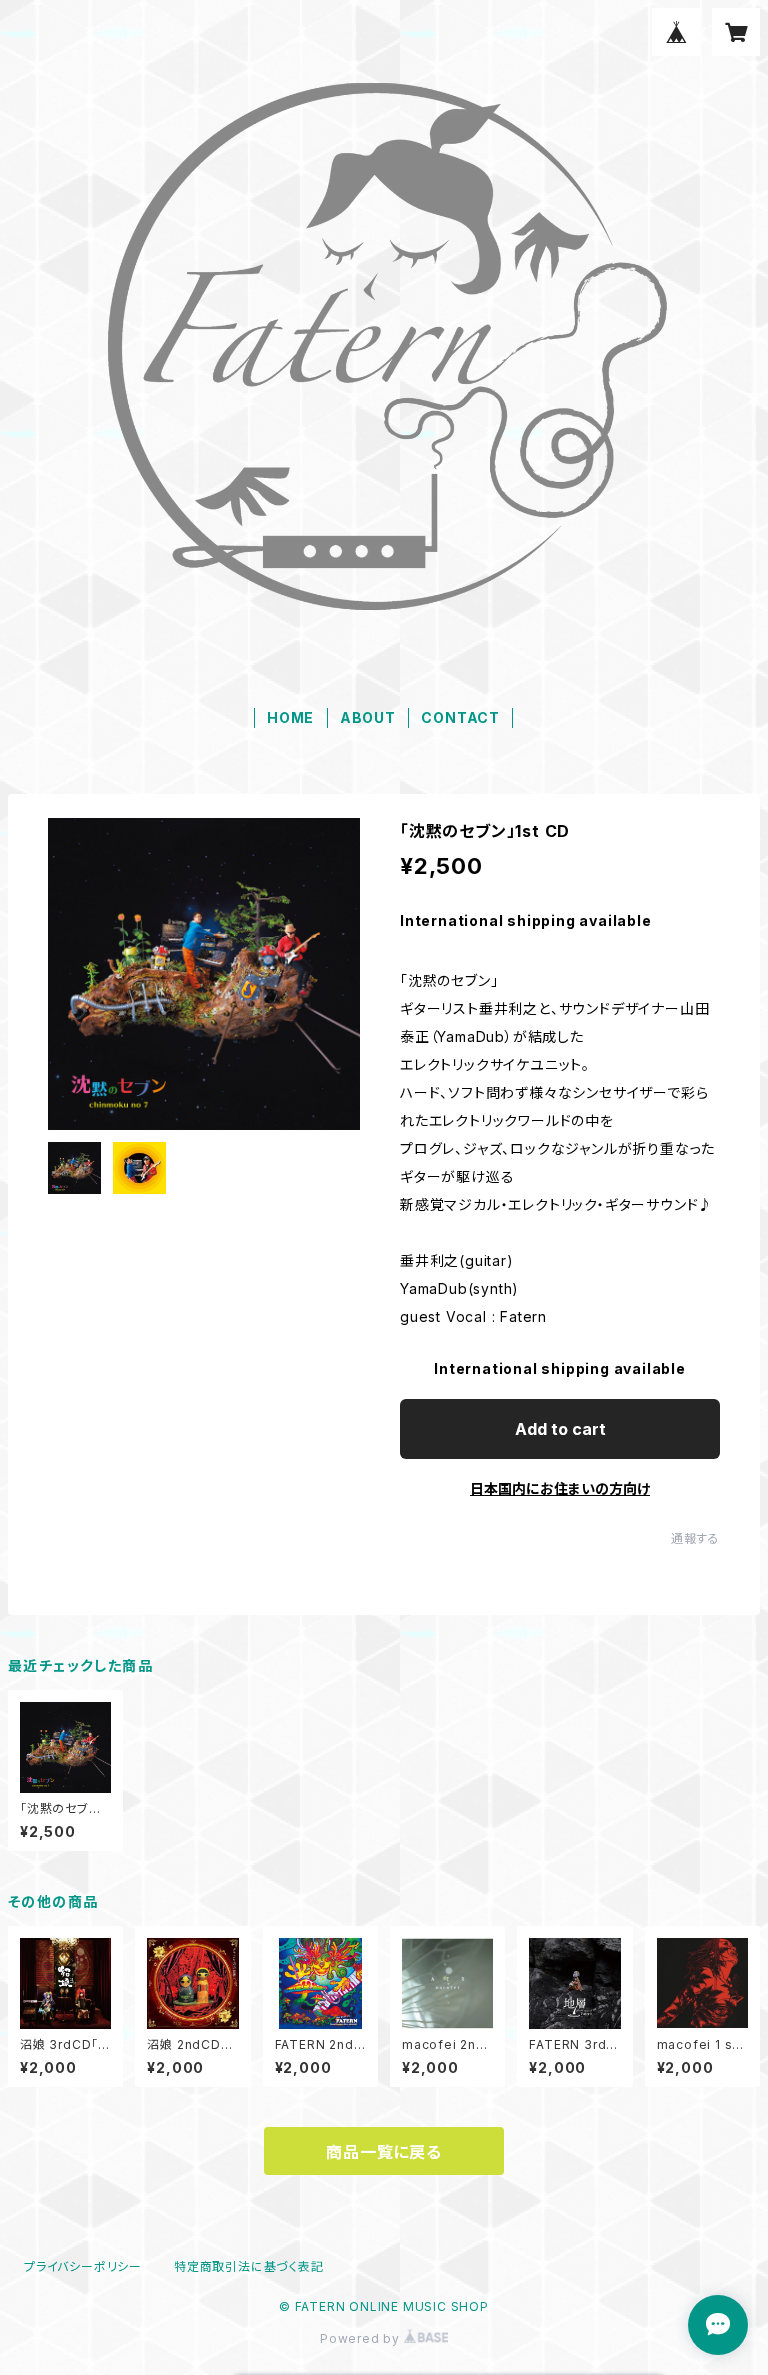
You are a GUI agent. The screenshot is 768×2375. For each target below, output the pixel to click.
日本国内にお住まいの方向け (560, 1488)
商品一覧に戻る (384, 2152)
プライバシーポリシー (83, 2266)
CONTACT (460, 717)
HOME (290, 717)
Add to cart (560, 1429)
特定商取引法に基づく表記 (249, 2266)
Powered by (362, 2338)
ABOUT (368, 717)
